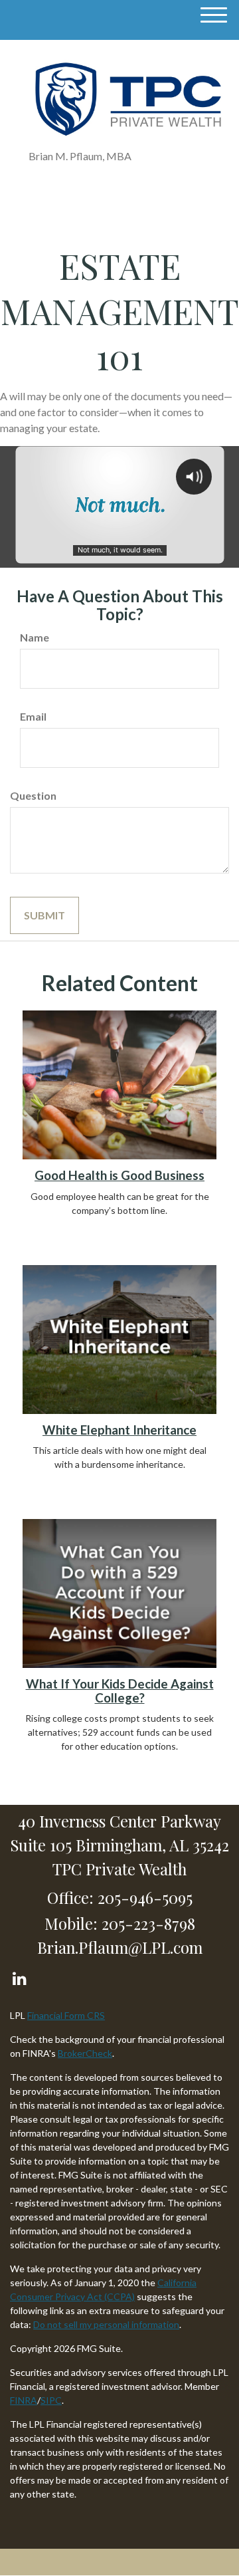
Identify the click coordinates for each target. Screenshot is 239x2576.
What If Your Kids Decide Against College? (120, 1691)
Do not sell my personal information (106, 2324)
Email (33, 716)
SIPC (51, 2400)
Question (33, 795)
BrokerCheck (85, 2053)
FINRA (24, 2400)
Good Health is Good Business (119, 1175)
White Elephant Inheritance (119, 1430)
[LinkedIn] (19, 1975)
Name (35, 637)
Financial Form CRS (66, 2015)
